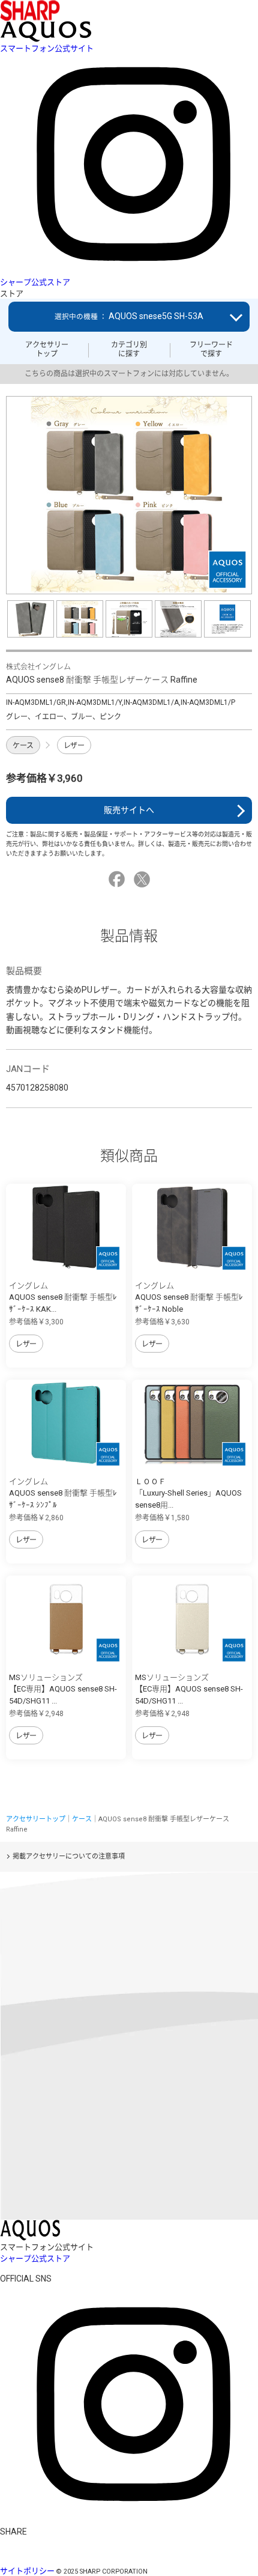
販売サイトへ (129, 810)
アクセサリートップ (47, 349)
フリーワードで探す (211, 349)
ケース (23, 746)
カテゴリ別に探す (129, 349)
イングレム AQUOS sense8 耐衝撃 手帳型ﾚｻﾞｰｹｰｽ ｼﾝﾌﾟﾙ (63, 1493)
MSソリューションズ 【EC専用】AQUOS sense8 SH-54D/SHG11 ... (63, 1689)
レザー (74, 746)
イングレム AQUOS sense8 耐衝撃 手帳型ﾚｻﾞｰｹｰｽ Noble (189, 1297)
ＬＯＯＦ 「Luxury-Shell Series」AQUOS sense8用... (188, 1493)
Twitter (144, 879)
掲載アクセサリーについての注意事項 (69, 1856)
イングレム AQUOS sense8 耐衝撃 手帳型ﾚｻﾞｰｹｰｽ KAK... (63, 1297)
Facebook (118, 879)
